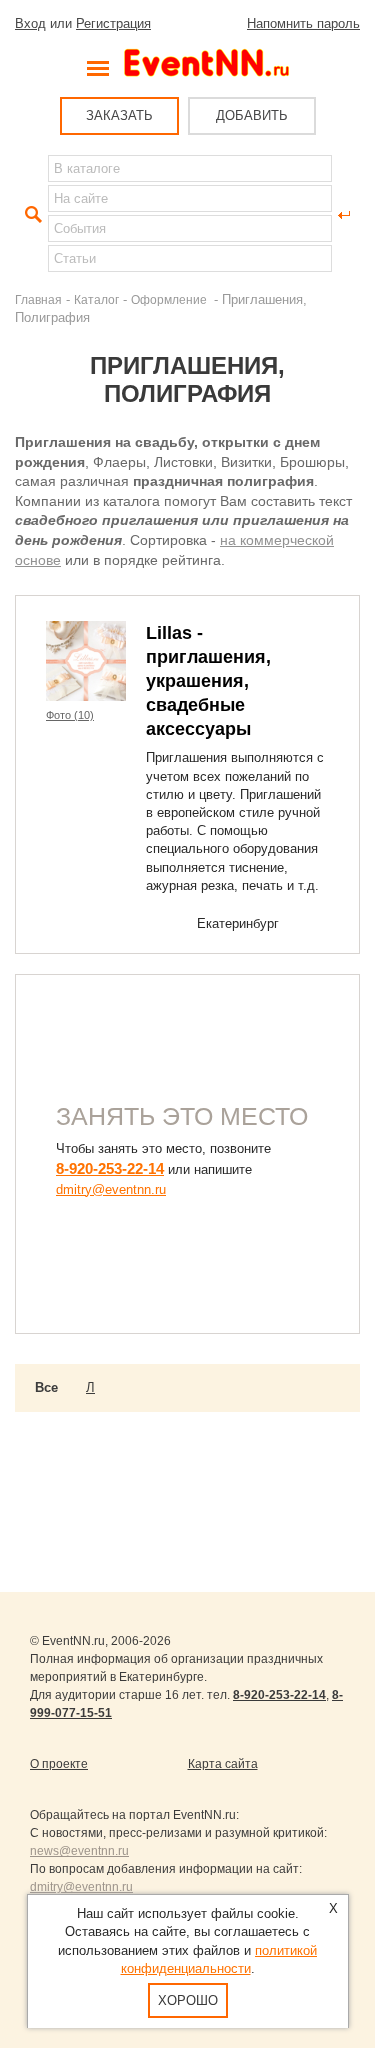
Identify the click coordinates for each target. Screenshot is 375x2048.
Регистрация (113, 23)
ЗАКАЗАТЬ (119, 115)
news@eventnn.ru (79, 1851)
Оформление (170, 299)
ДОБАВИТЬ (252, 115)
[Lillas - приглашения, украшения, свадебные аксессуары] (86, 661)
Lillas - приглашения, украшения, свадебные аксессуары (208, 681)
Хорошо (188, 2000)
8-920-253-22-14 (110, 1168)
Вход (30, 23)
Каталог (96, 299)
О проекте (59, 1764)
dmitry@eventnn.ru (111, 1189)
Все (46, 1387)
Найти (31, 215)
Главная (38, 299)
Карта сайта (223, 1764)
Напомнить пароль (303, 23)
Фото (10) (70, 715)
